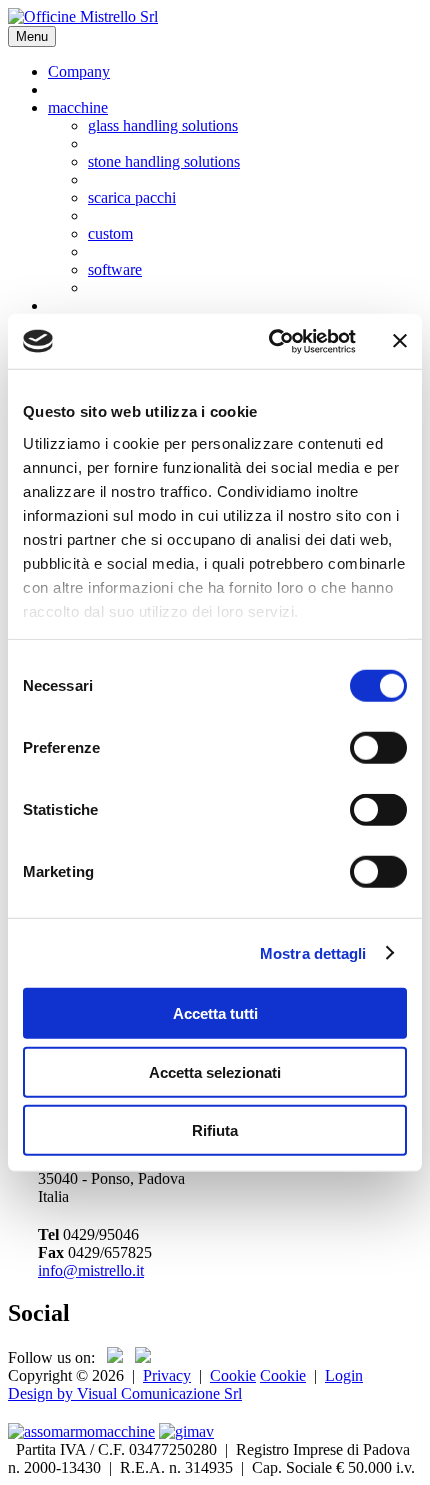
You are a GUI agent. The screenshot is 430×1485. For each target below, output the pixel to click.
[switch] (378, 748)
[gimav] (186, 1431)
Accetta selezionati (215, 1071)
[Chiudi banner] (400, 341)
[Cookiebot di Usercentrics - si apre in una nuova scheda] (270, 341)
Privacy (167, 1375)
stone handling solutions (164, 161)
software (115, 269)
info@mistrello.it (91, 1270)
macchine (78, 107)
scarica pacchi (132, 197)
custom (110, 233)
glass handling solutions (163, 125)
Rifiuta (215, 1130)
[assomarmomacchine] (81, 1431)
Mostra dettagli (313, 952)
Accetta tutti (215, 1013)
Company (79, 71)
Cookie (233, 1375)
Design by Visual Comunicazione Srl (125, 1393)
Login (344, 1375)
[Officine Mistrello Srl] (83, 16)
